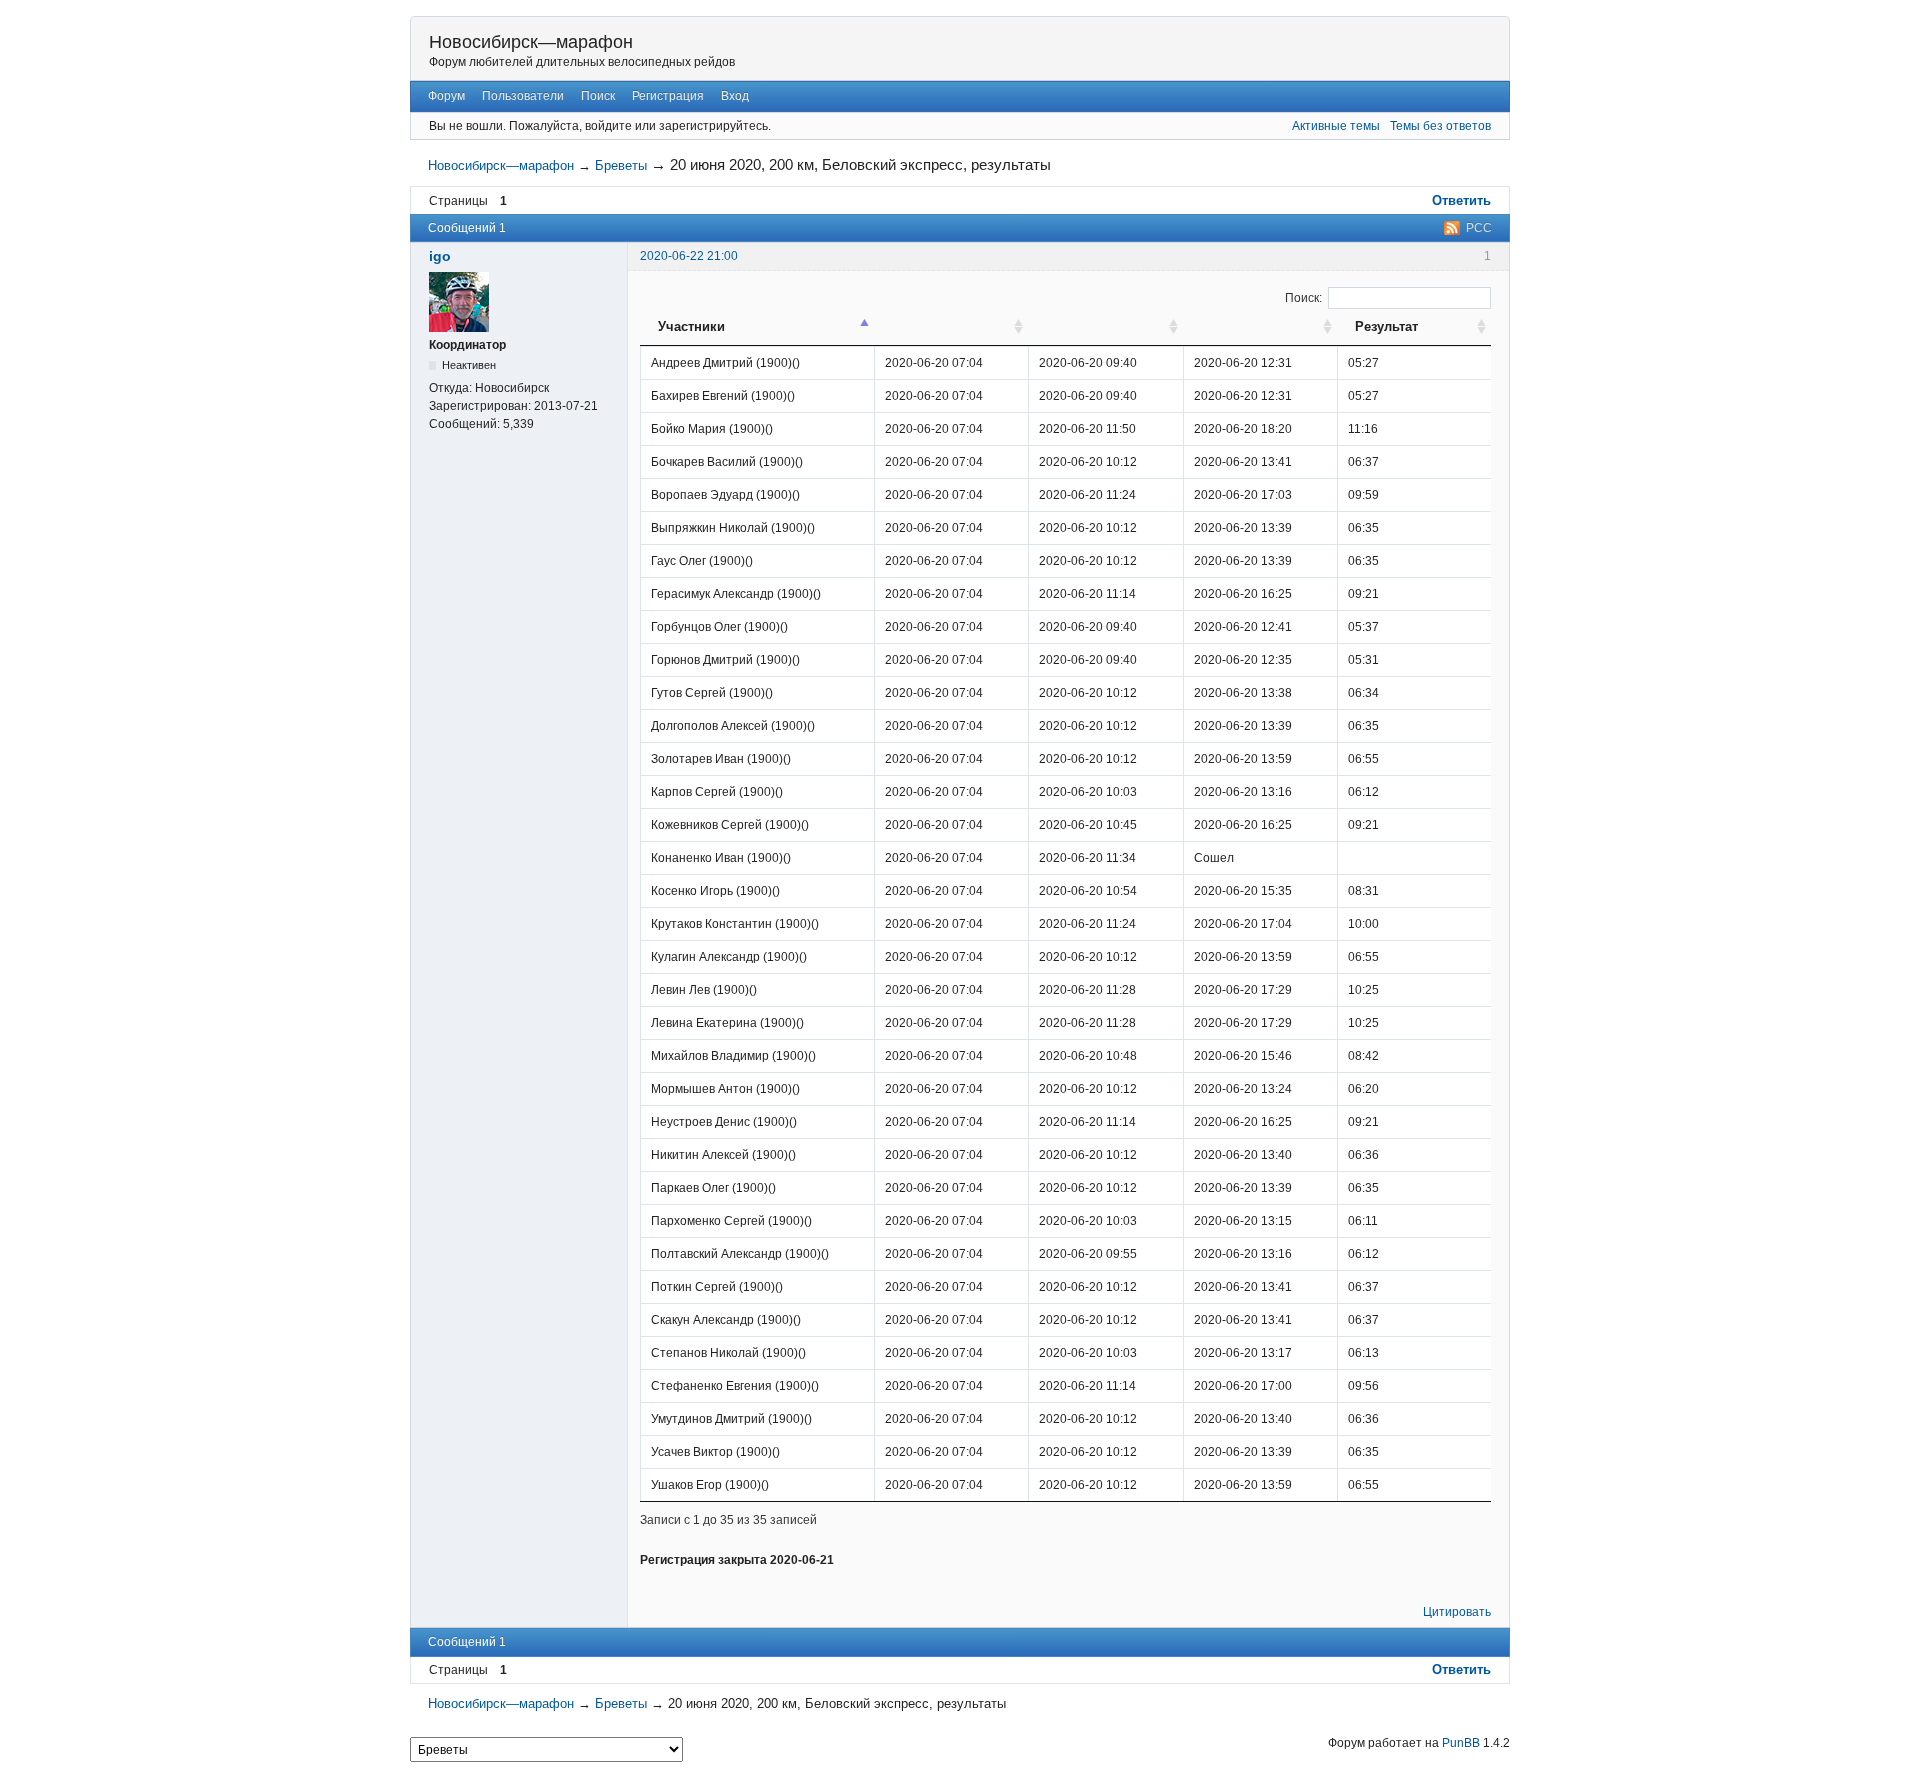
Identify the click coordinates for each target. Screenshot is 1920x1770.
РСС (1479, 228)
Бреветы (621, 165)
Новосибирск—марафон (531, 42)
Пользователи (523, 96)
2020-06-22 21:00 (689, 256)
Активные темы (1336, 126)
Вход (735, 96)
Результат (1386, 326)
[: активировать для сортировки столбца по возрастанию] (951, 327)
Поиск (598, 96)
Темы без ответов (1440, 126)
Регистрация (668, 96)
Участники (691, 326)
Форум (446, 96)
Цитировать (1457, 1612)
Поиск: (1303, 298)
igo (440, 256)
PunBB (1461, 1743)
